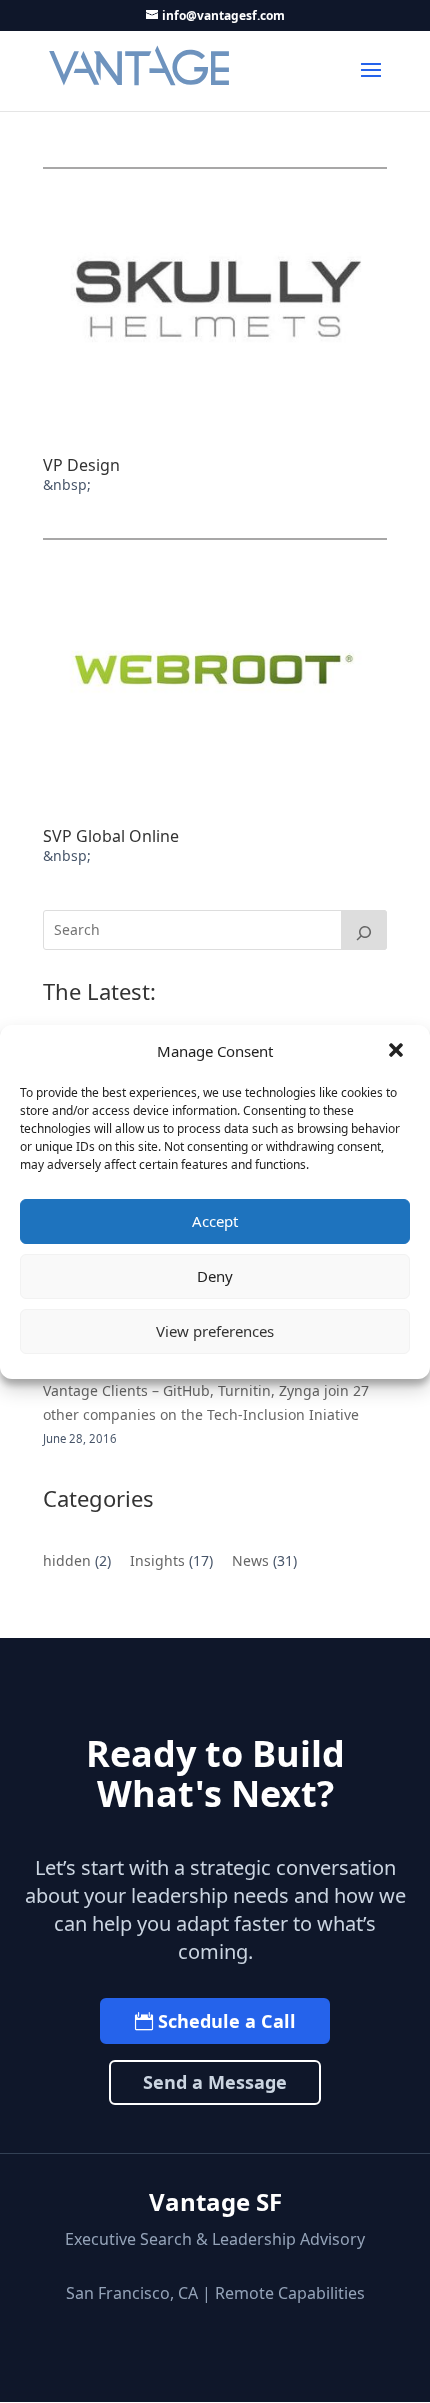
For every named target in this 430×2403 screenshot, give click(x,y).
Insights (157, 1560)
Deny (215, 1276)
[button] (398, 1052)
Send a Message (215, 2082)
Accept (215, 1221)
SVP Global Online (111, 836)
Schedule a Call (227, 2021)
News (250, 1560)
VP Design (81, 465)
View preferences (215, 1331)
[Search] (364, 930)
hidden (67, 1560)
